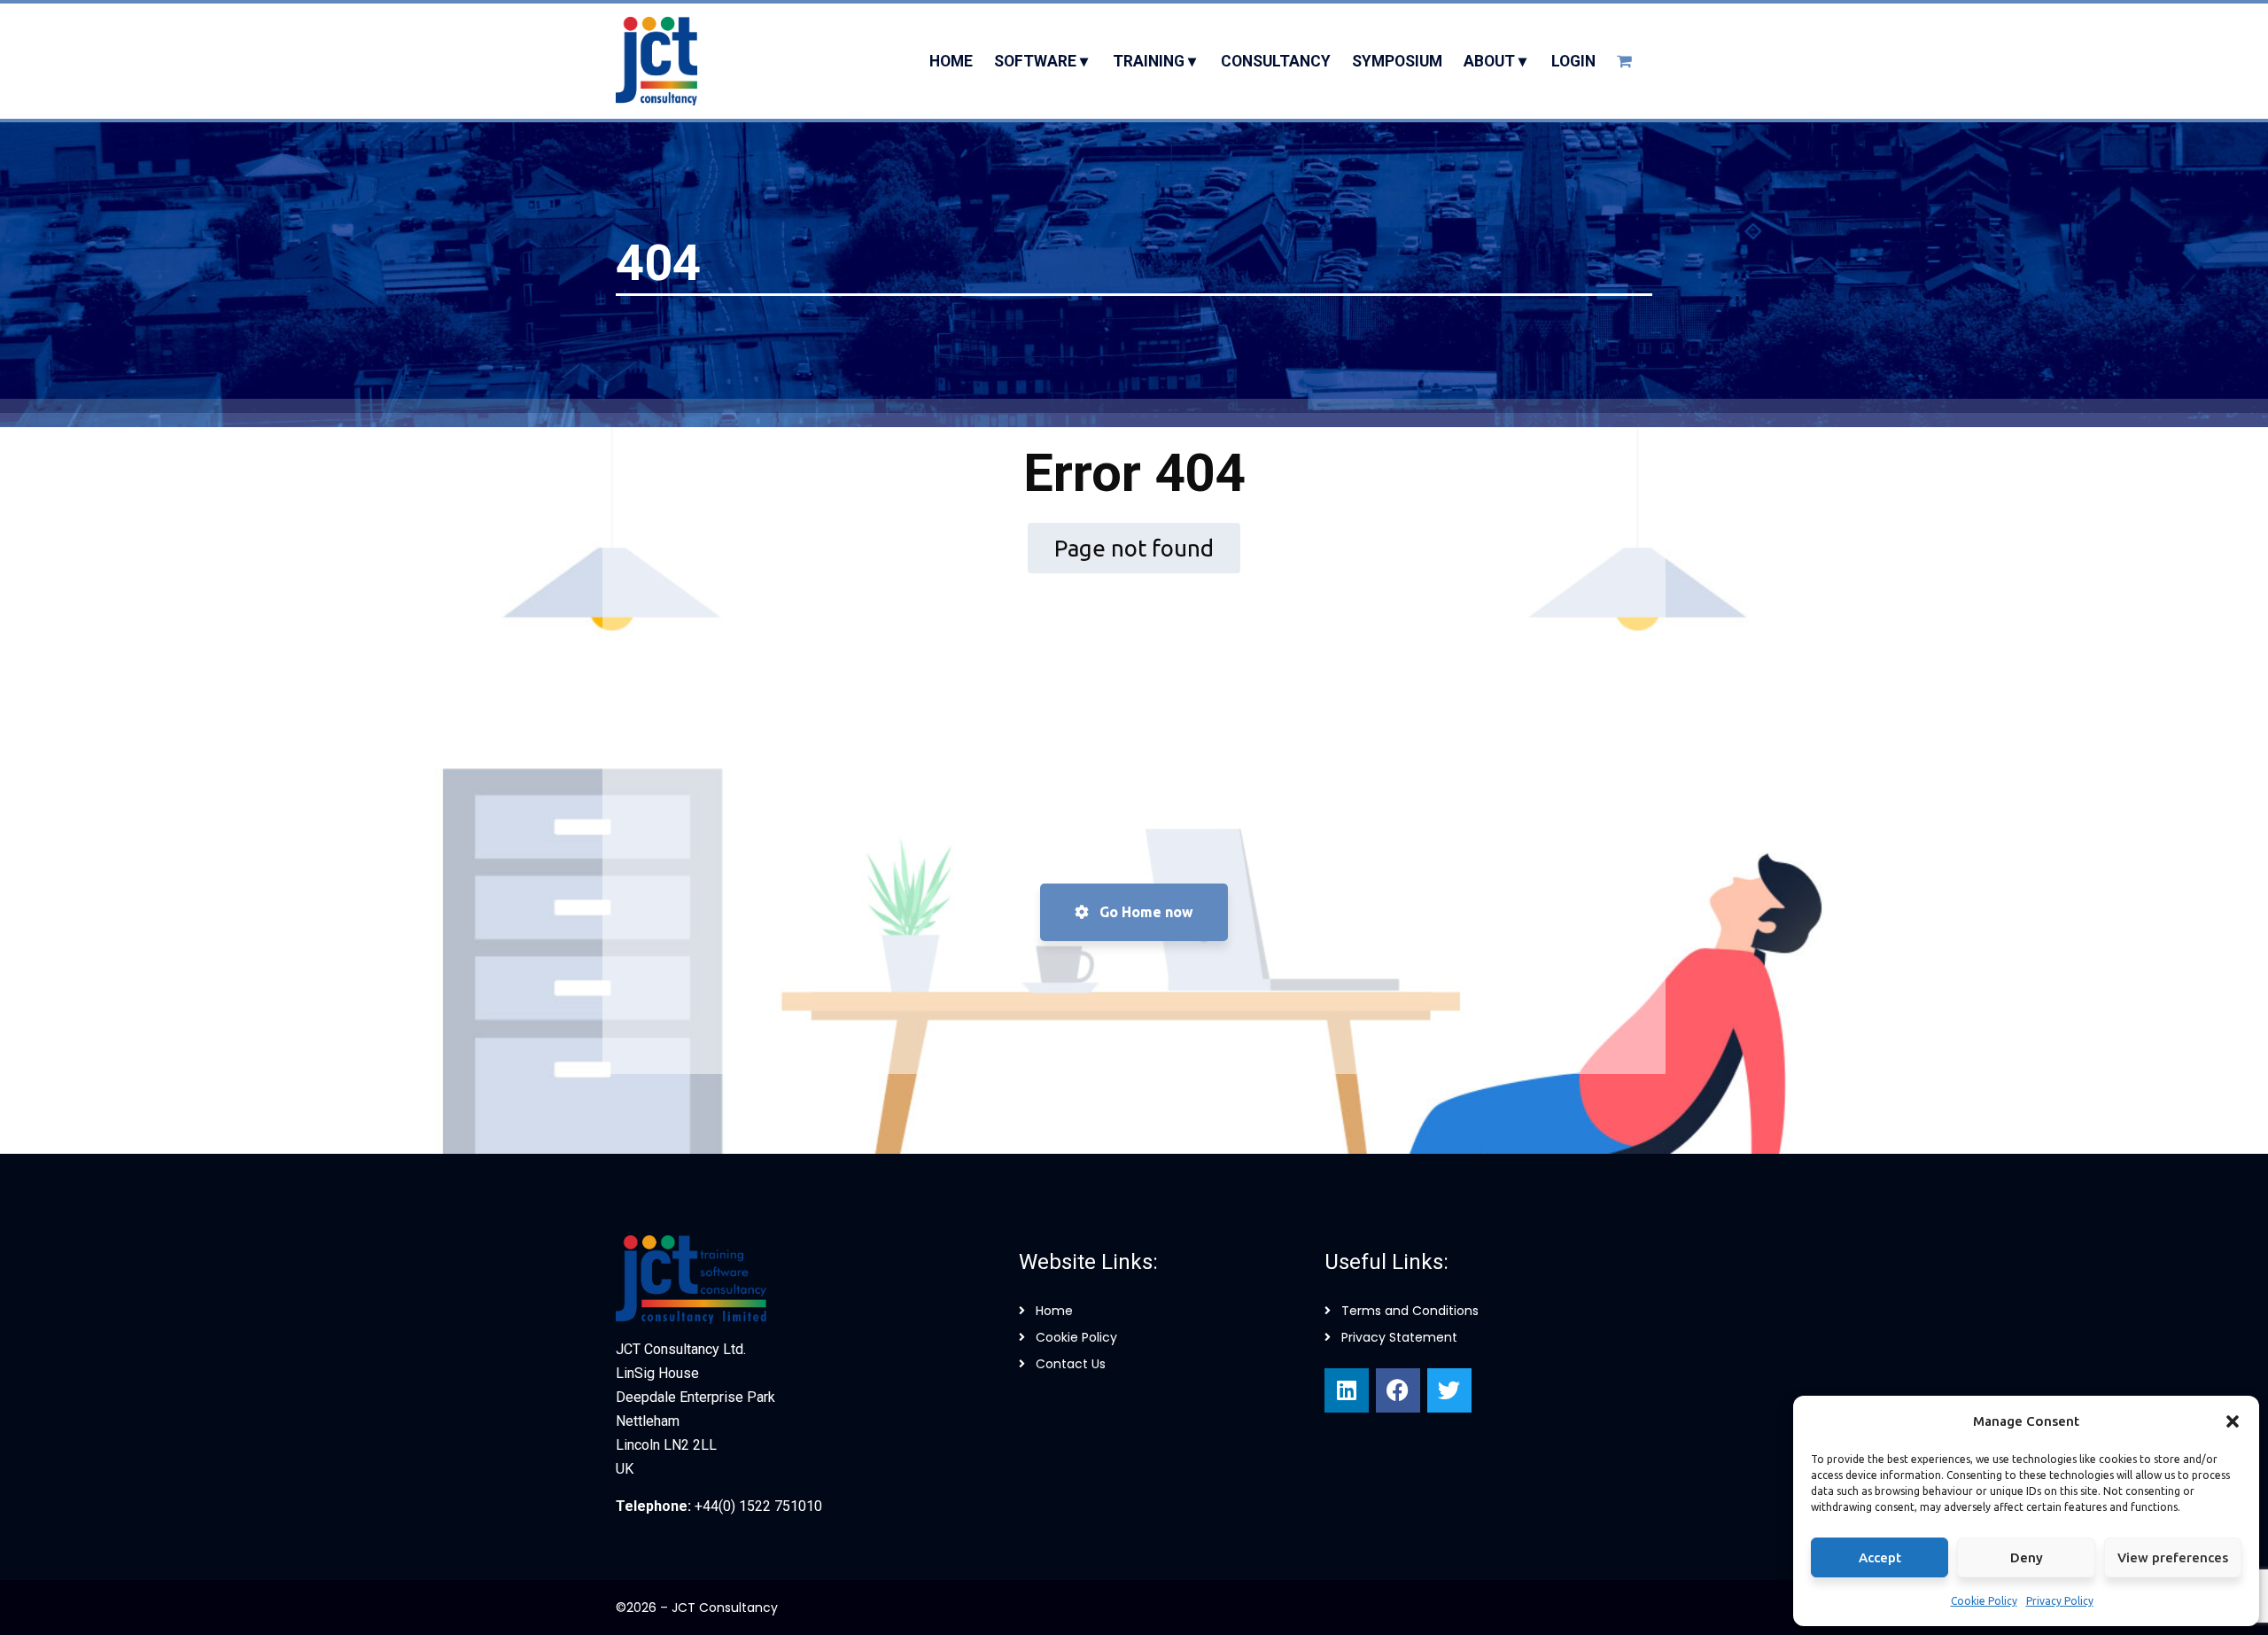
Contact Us (1071, 1364)
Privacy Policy (2060, 1601)
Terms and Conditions (1410, 1311)
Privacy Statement (1399, 1337)
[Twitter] (1449, 1390)
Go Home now (1145, 912)
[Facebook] (1398, 1390)
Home (1054, 1311)
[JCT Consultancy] (656, 61)
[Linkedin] (1347, 1390)
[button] (2233, 1421)
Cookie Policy (1984, 1601)
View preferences (2173, 1557)
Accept (1880, 1557)
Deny (2027, 1557)
